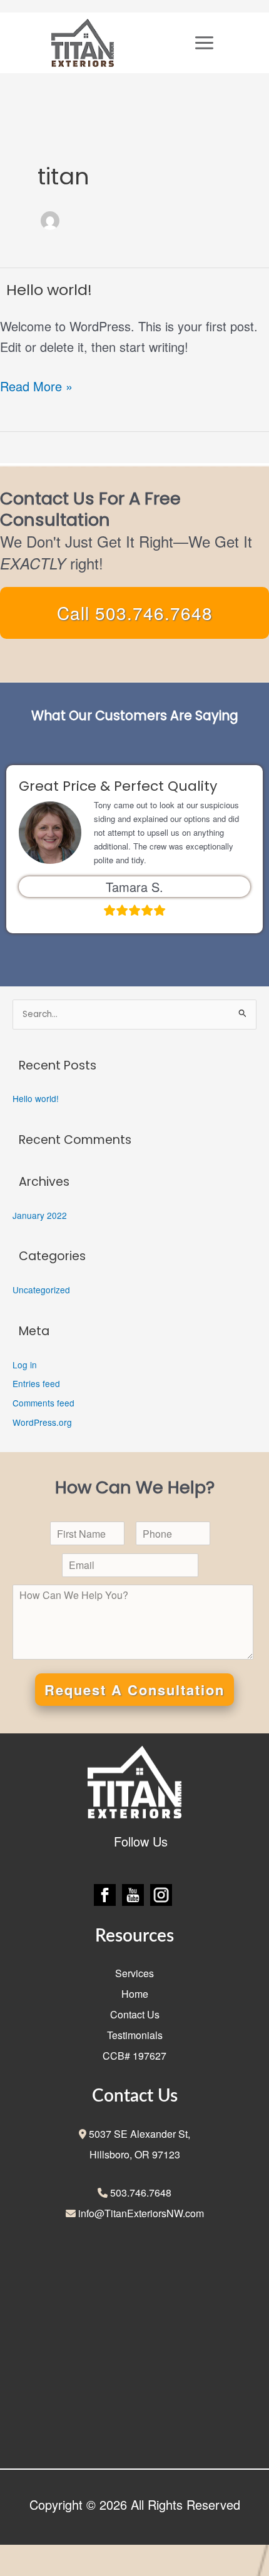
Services (134, 1973)
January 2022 (40, 1215)
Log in (25, 1365)
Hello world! (49, 290)
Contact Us (135, 2014)
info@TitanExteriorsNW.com (140, 2213)
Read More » (36, 385)
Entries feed (36, 1383)
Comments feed (43, 1403)
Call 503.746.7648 (135, 613)
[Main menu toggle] (204, 43)
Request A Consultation (134, 1690)
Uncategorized (41, 1290)
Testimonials (135, 2035)
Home (135, 1994)
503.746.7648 (140, 2193)
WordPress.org (42, 1422)
